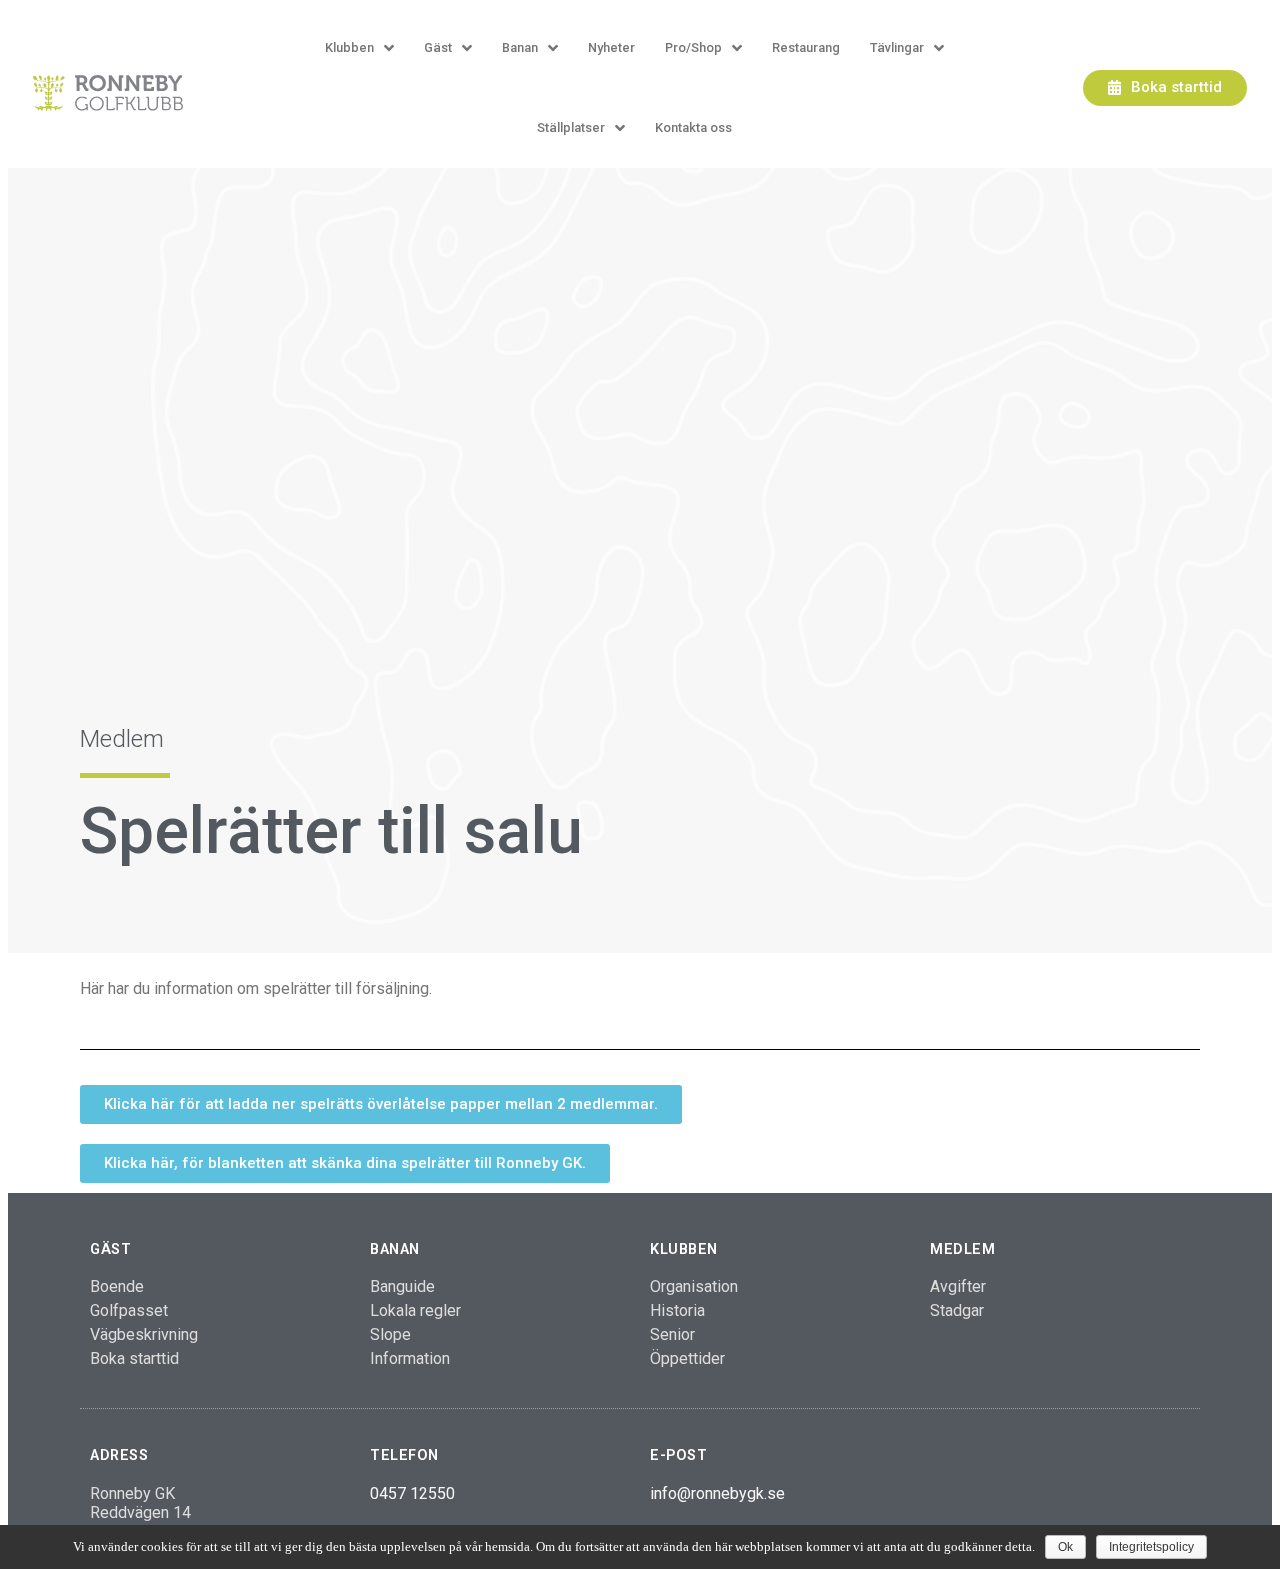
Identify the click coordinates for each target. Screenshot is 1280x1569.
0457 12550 (412, 1493)
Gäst (438, 47)
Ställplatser (571, 127)
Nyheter (611, 47)
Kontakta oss (693, 127)
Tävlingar (897, 47)
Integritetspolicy (1151, 1547)
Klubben (349, 47)
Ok (1065, 1547)
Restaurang (806, 47)
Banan (520, 47)
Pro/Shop (693, 47)
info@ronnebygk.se (717, 1493)
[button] (1165, 88)
